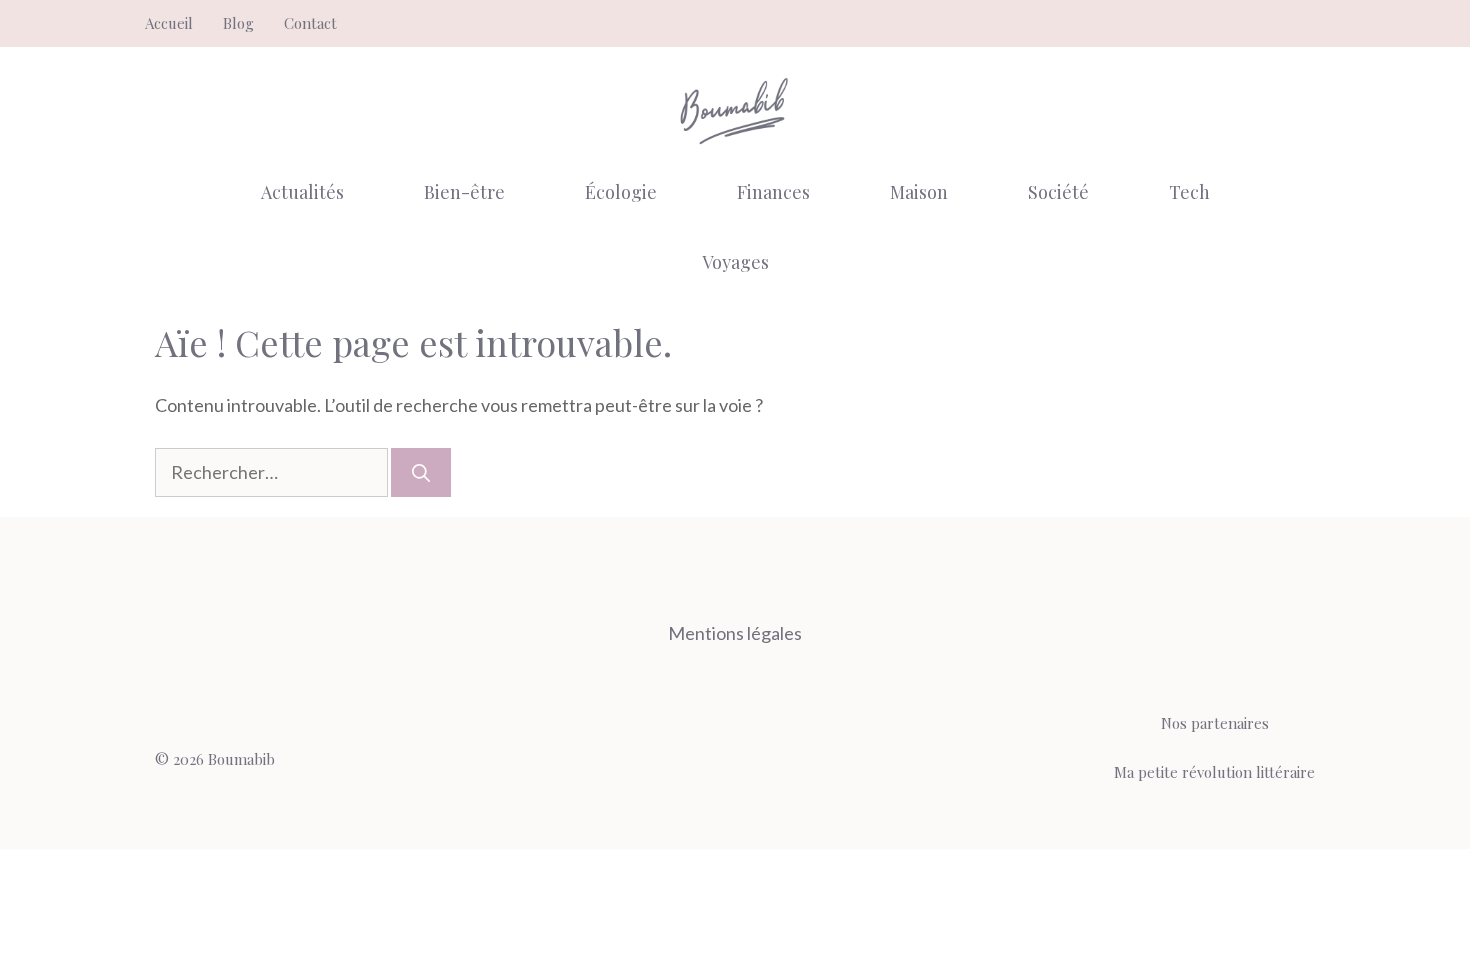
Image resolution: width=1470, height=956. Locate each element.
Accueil (169, 23)
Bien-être (464, 192)
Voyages (735, 262)
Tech (1189, 192)
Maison (919, 192)
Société (1058, 192)
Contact (310, 23)
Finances (773, 192)
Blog (238, 23)
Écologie (621, 192)
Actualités (302, 192)
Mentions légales (735, 633)
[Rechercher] (421, 472)
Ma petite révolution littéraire (1214, 772)
